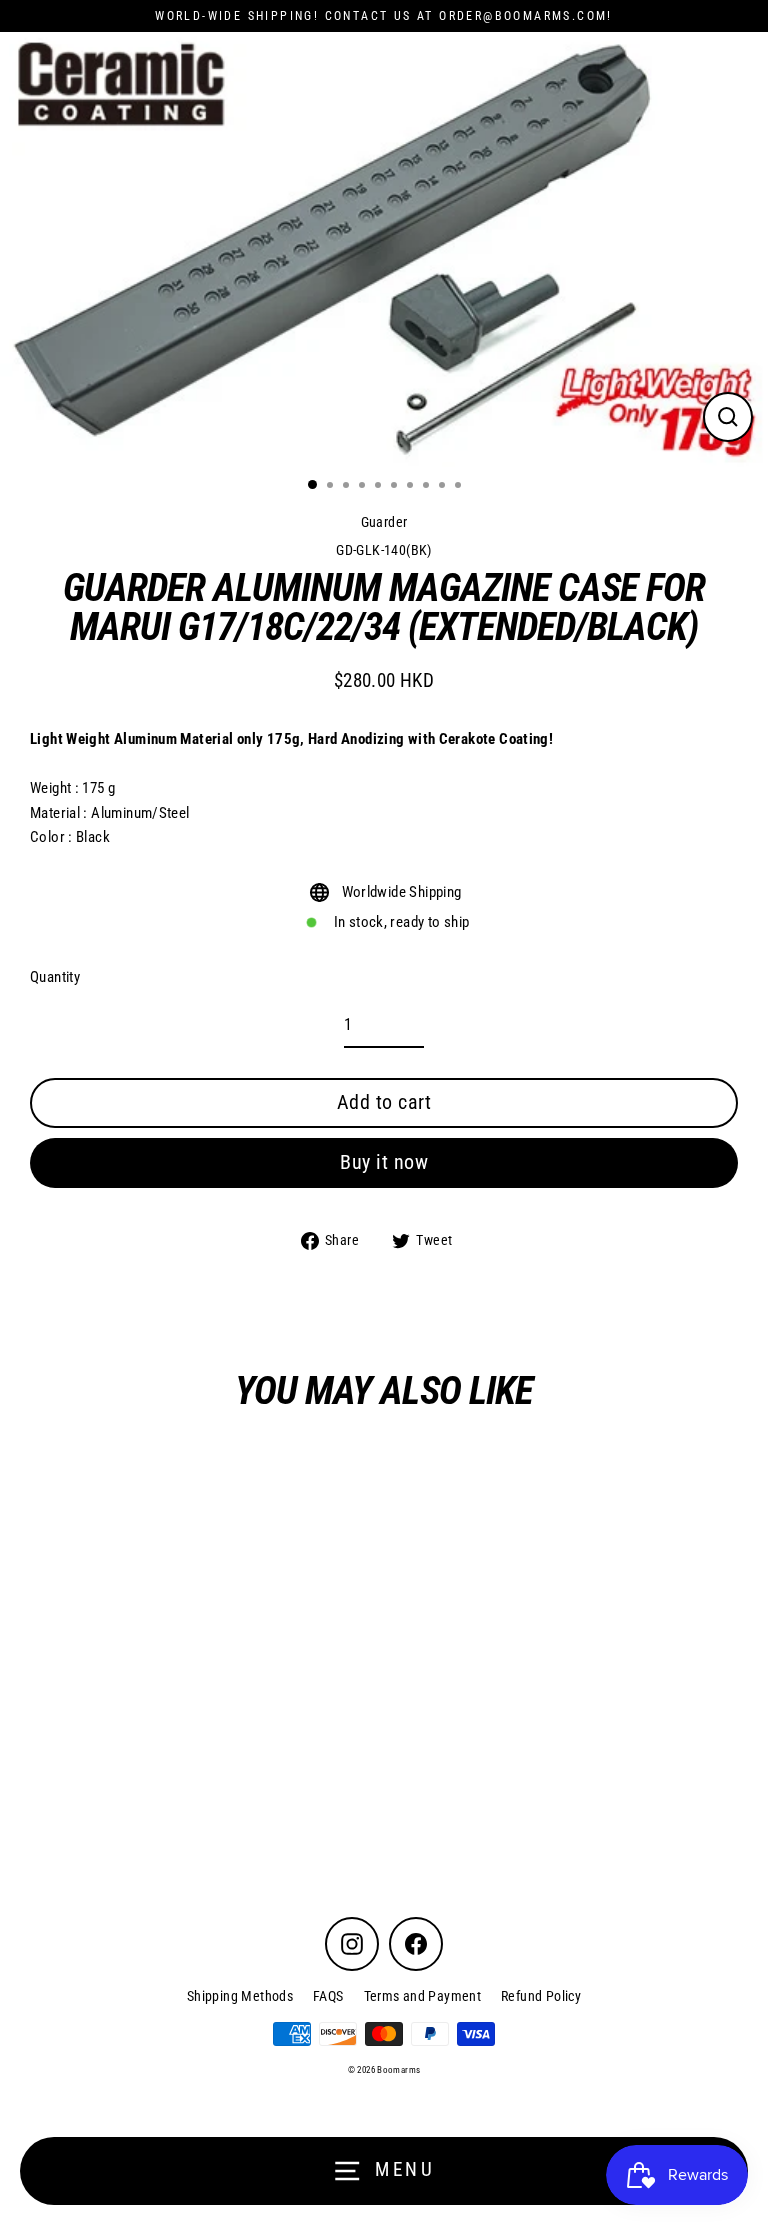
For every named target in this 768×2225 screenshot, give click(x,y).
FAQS (328, 1996)
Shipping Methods (240, 1996)
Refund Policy (541, 1996)
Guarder (384, 522)
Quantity (55, 977)
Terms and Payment (423, 1996)
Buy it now (384, 1162)
